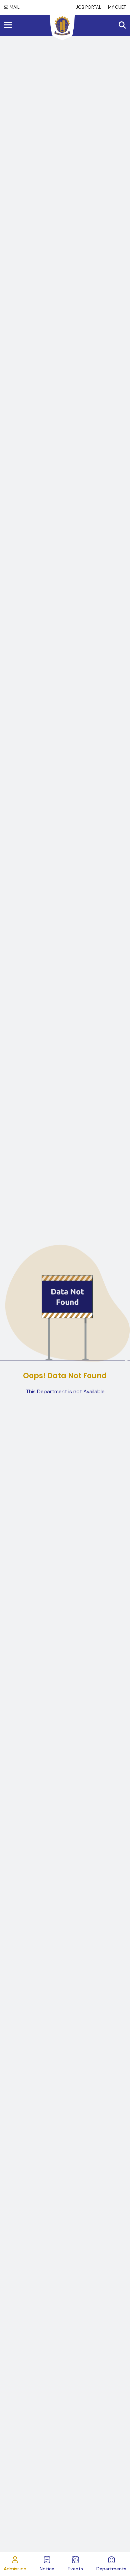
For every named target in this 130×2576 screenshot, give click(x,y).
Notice (47, 2569)
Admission (15, 2569)
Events (75, 2569)
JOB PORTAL (88, 7)
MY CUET (117, 7)
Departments (111, 2569)
